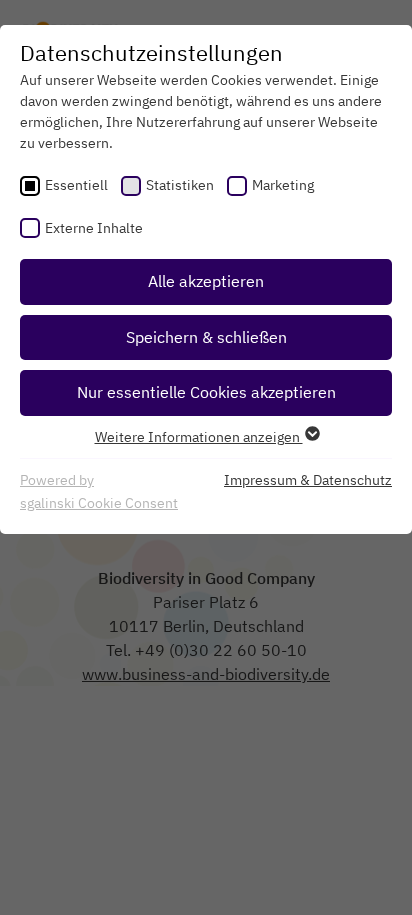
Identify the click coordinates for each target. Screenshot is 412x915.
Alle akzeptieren (206, 281)
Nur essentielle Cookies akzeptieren (206, 392)
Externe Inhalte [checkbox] (94, 228)
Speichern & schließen (206, 337)
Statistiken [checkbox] (180, 185)
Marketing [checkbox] (283, 185)
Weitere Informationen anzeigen (199, 437)
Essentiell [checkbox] (76, 185)
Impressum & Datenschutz (308, 480)
